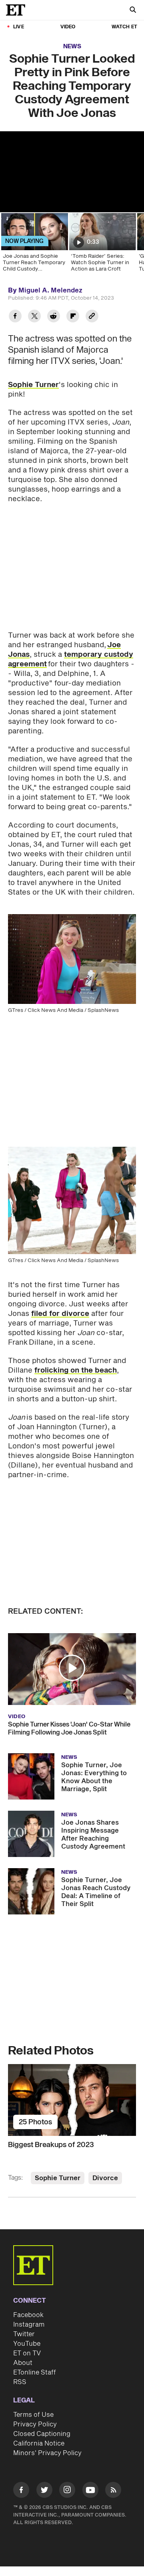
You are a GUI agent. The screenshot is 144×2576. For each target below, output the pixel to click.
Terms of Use (33, 2415)
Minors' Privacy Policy (47, 2453)
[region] (72, 172)
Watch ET (124, 27)
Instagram (29, 2325)
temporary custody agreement (71, 659)
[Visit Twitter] (44, 2491)
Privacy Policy (35, 2424)
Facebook (28, 2315)
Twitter (24, 2334)
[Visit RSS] (113, 2491)
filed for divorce (60, 1314)
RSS (20, 2382)
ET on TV (27, 2353)
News (72, 46)
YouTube (27, 2344)
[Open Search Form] (133, 11)
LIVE (19, 27)
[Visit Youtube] (90, 2490)
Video (68, 27)
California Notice (39, 2444)
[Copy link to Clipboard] (92, 317)
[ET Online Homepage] (18, 10)
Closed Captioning (42, 2434)
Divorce (105, 2178)
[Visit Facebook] (21, 2491)
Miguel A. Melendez (50, 290)
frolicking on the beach (76, 1370)
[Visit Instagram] (67, 2491)
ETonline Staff (35, 2373)
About (23, 2363)
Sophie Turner (33, 385)
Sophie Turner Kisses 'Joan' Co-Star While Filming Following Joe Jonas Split (69, 1729)
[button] (72, 1668)
